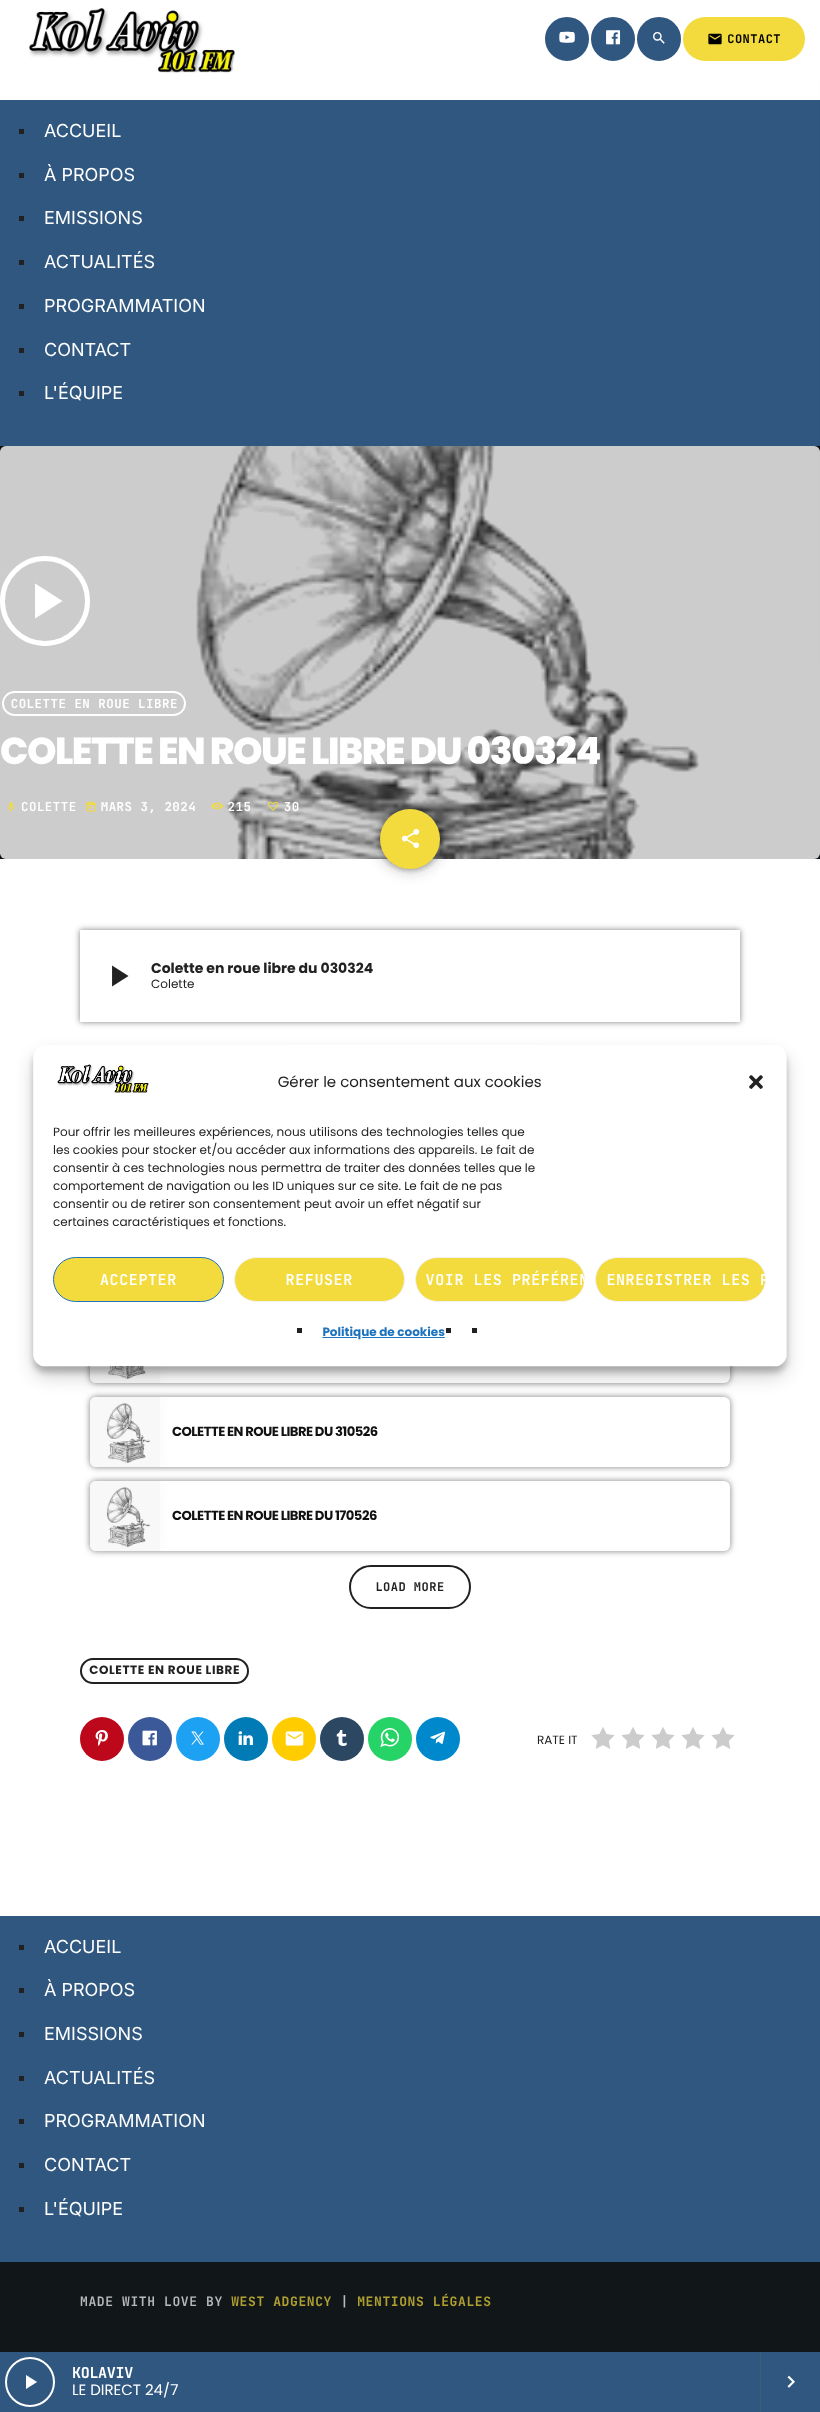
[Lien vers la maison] (129, 39)
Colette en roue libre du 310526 (275, 1431)
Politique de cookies (384, 1333)
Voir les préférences (506, 1280)
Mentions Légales (424, 2301)
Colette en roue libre (94, 703)
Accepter (138, 1280)
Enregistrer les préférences (687, 1280)
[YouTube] (567, 39)
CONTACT (744, 39)
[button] (757, 1082)
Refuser (319, 1280)
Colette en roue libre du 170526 (274, 1515)
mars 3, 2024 (145, 806)
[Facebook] (613, 39)
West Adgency (281, 2301)
